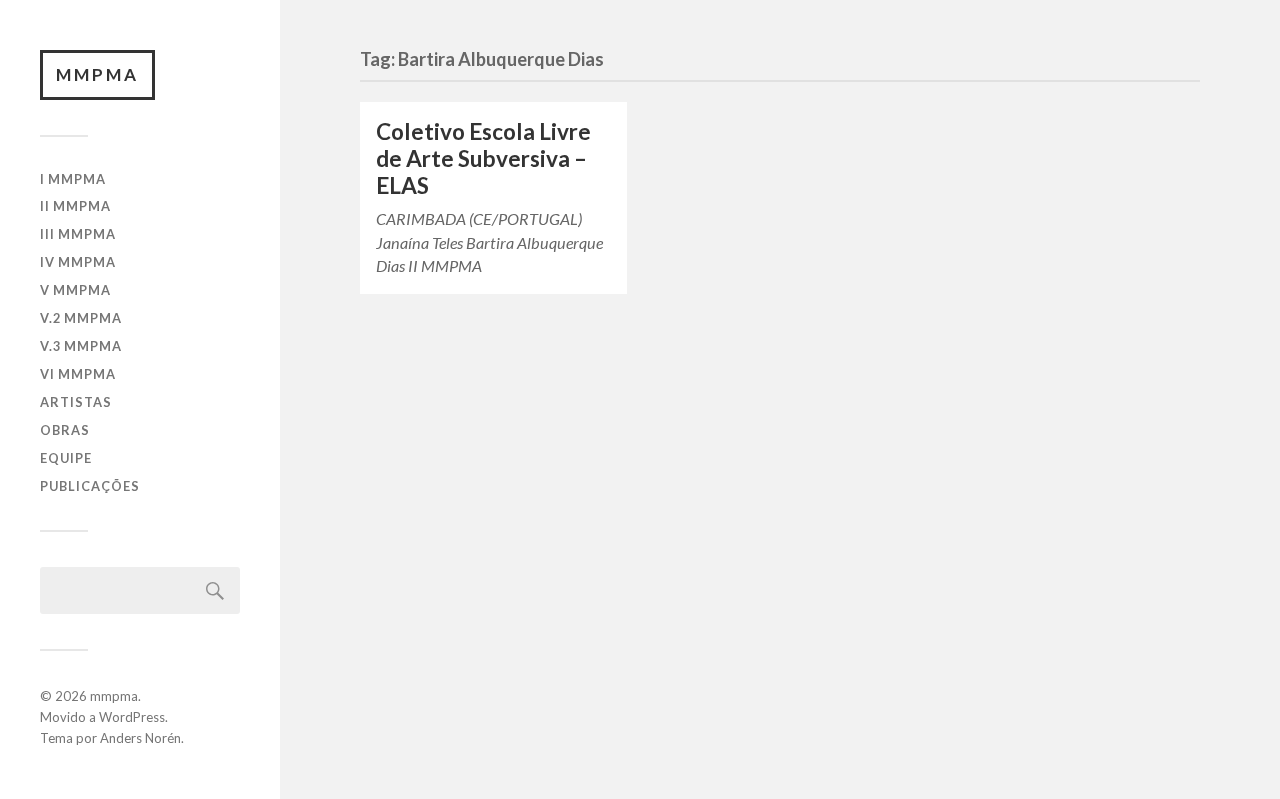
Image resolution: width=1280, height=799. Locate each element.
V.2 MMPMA (81, 318)
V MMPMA (75, 290)
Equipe (66, 458)
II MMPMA (75, 206)
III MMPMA (78, 234)
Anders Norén (140, 738)
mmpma (97, 74)
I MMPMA (73, 179)
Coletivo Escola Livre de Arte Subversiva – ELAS (483, 158)
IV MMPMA (78, 262)
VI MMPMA (78, 374)
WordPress (132, 717)
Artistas (76, 402)
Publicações (90, 486)
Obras (65, 430)
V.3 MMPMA (81, 346)
